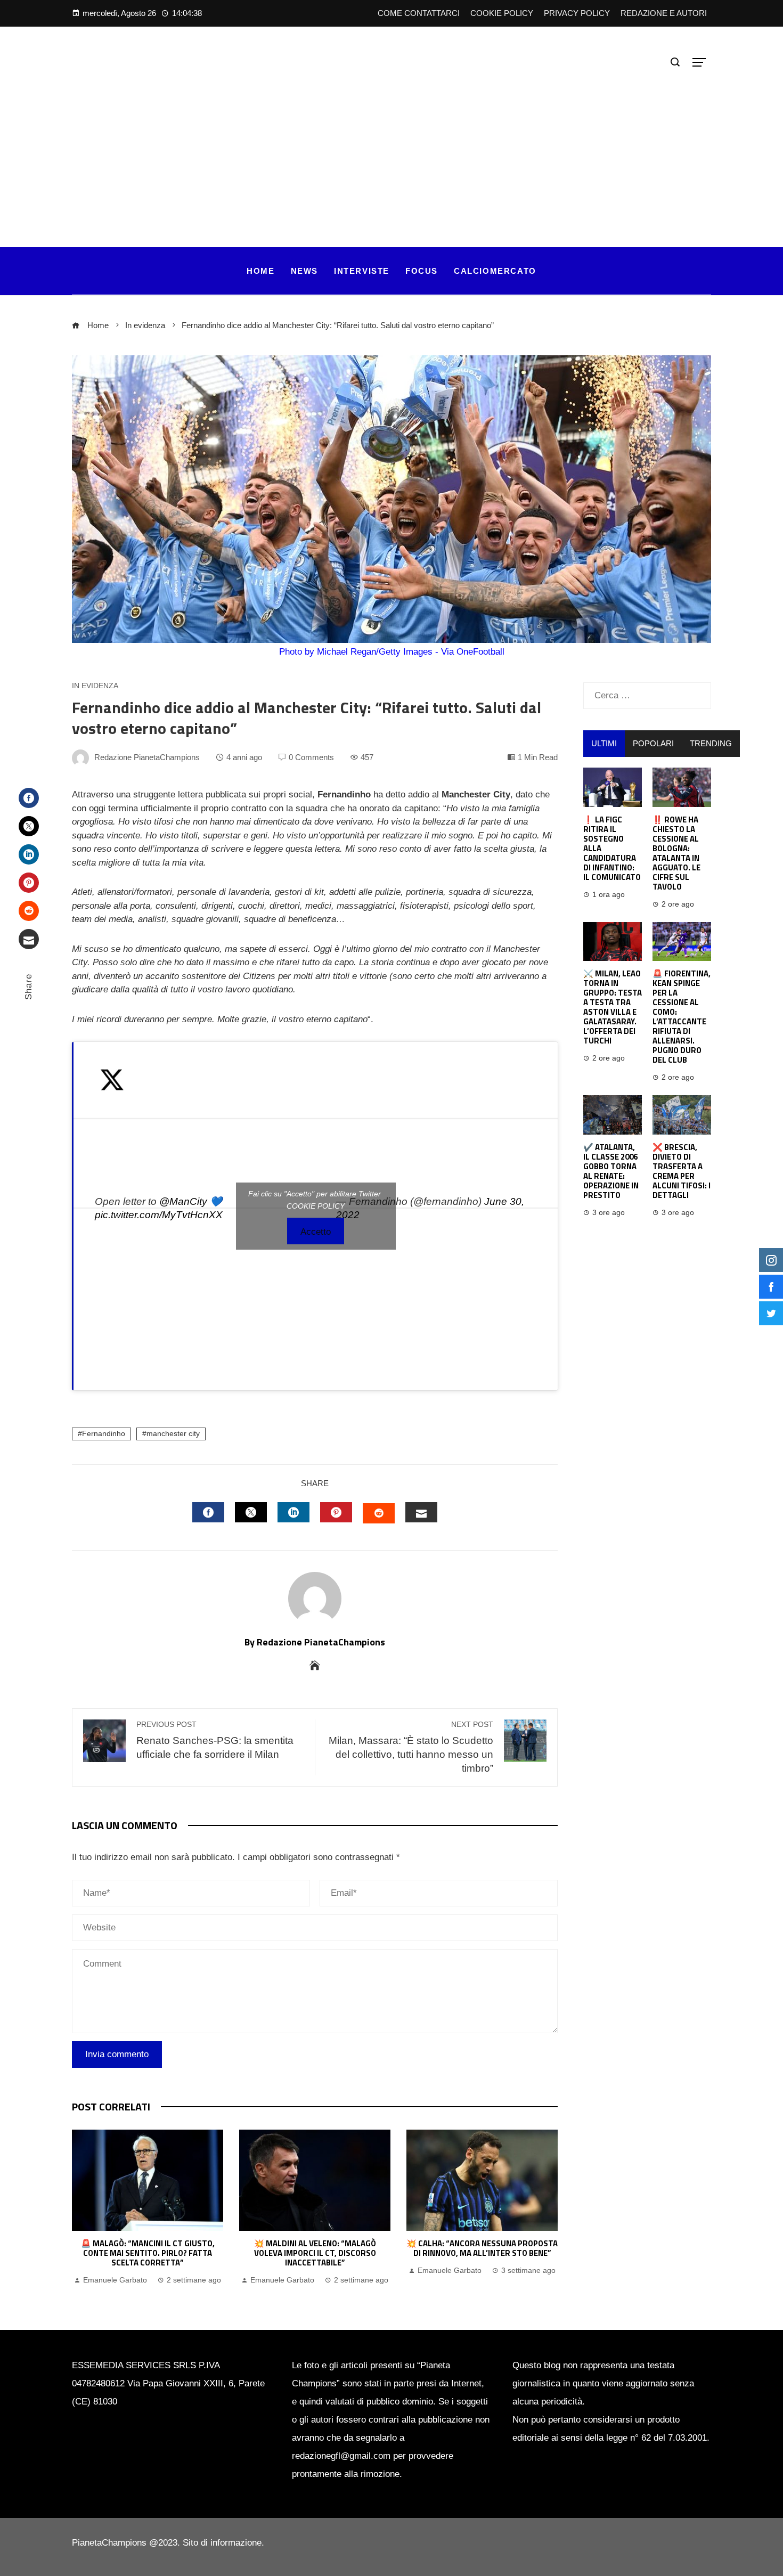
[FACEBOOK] (208, 1512)
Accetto (316, 1232)
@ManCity (183, 1201)
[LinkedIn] (29, 854)
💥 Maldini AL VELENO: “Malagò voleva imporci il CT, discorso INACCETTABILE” (315, 2253)
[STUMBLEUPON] (379, 1513)
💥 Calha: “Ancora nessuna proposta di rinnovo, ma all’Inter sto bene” (482, 2248)
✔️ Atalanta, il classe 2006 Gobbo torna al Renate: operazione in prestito (611, 1171)
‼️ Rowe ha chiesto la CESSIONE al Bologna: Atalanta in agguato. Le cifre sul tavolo (676, 853)
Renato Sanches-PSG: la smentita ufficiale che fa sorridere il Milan (215, 1740)
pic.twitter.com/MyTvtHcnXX (159, 1215)
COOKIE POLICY (316, 1206)
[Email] (29, 939)
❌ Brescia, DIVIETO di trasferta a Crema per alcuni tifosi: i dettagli (682, 1171)
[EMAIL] (421, 1512)
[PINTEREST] (336, 1512)
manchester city (173, 1434)
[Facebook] (29, 798)
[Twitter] (29, 826)
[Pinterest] (29, 883)
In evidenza (95, 686)
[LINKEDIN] (293, 1512)
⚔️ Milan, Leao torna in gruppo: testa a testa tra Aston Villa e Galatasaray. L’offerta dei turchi (613, 1007)
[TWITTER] (251, 1512)
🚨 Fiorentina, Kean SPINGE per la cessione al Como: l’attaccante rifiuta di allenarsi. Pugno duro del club (682, 1017)
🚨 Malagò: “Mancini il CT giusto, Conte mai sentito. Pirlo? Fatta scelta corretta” (148, 2253)
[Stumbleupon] (29, 911)
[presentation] (83, 2208)
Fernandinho (104, 1434)
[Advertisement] (391, 151)
